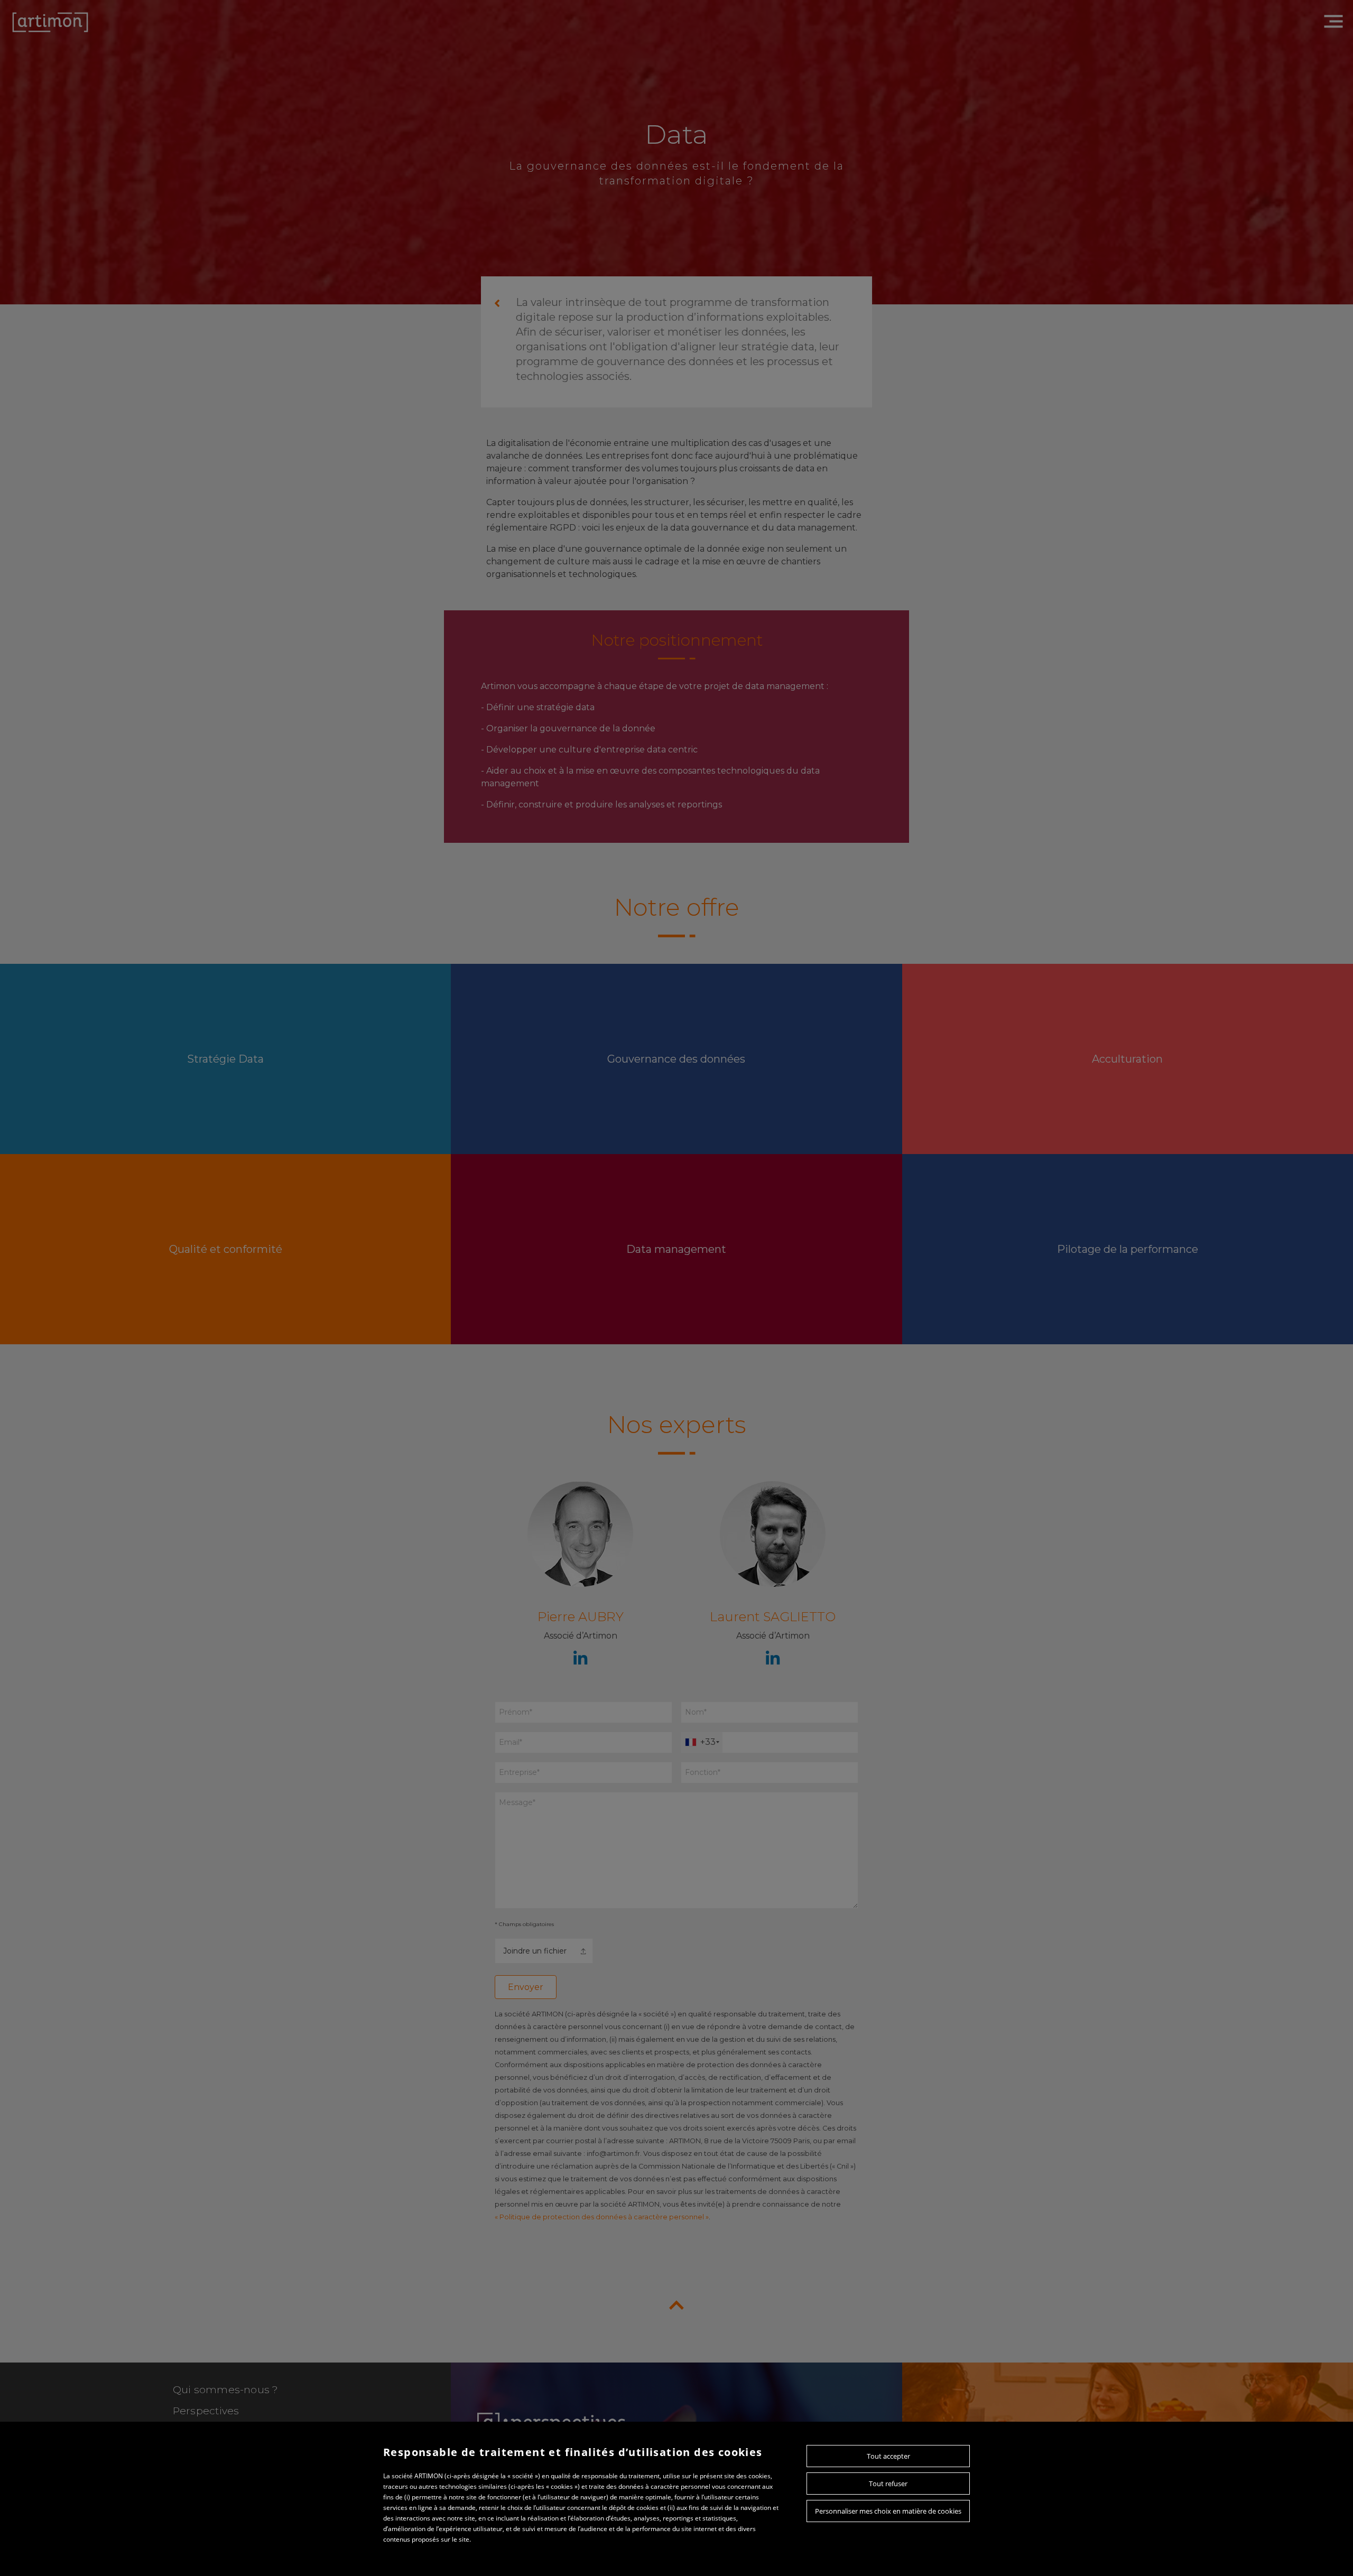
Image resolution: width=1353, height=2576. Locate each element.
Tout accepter (888, 2456)
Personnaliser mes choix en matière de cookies (888, 2511)
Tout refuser (888, 2484)
